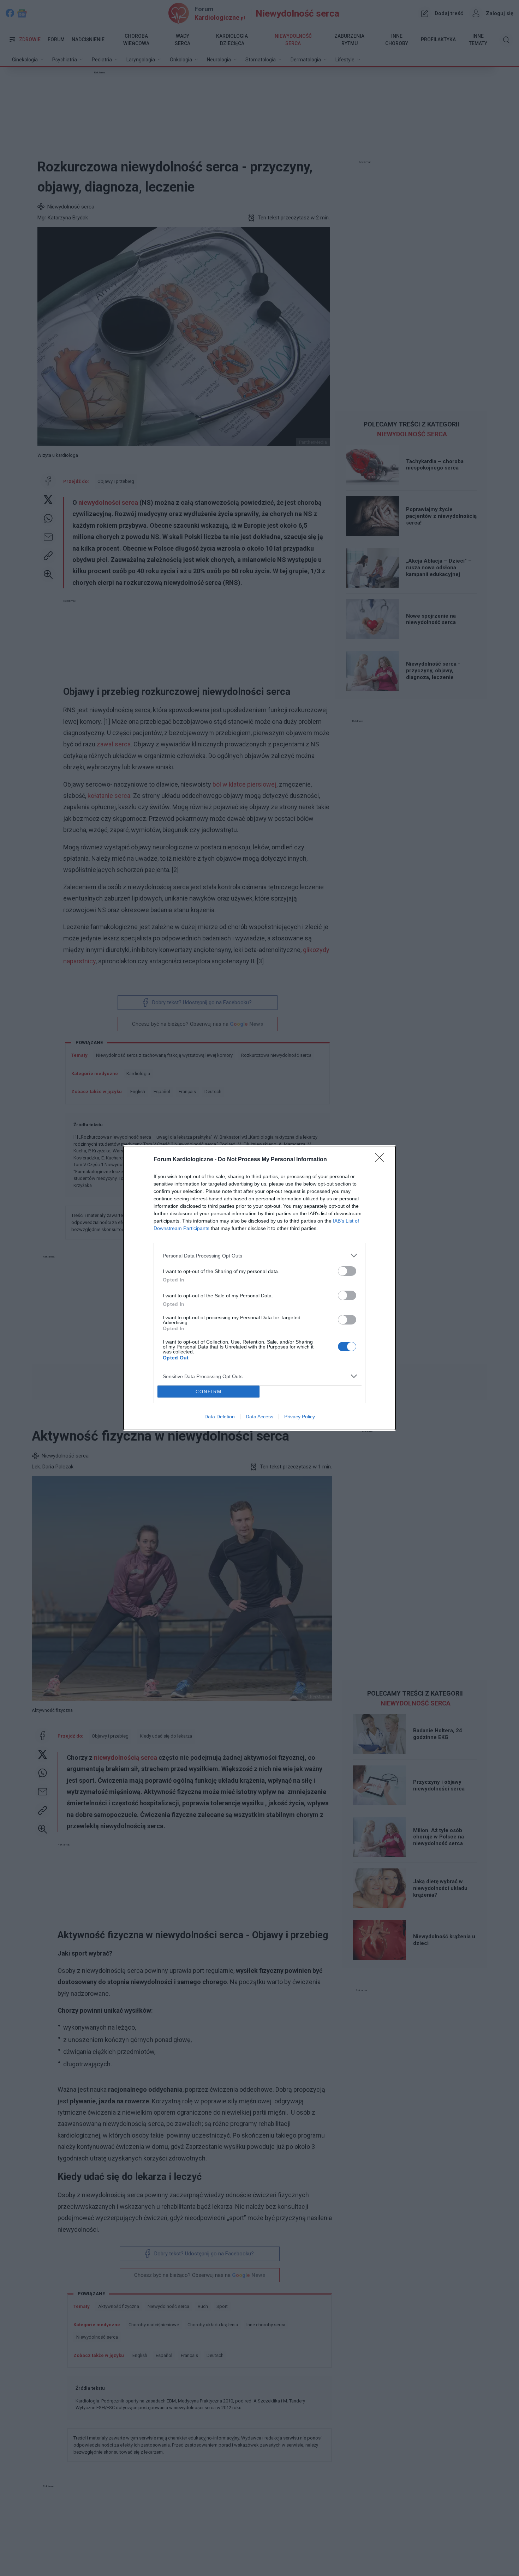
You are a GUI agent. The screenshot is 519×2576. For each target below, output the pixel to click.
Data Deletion (220, 1417)
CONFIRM (209, 1392)
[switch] (347, 1271)
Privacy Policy (300, 1417)
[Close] (382, 1160)
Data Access (259, 1417)
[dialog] (259, 1288)
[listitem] (259, 1256)
